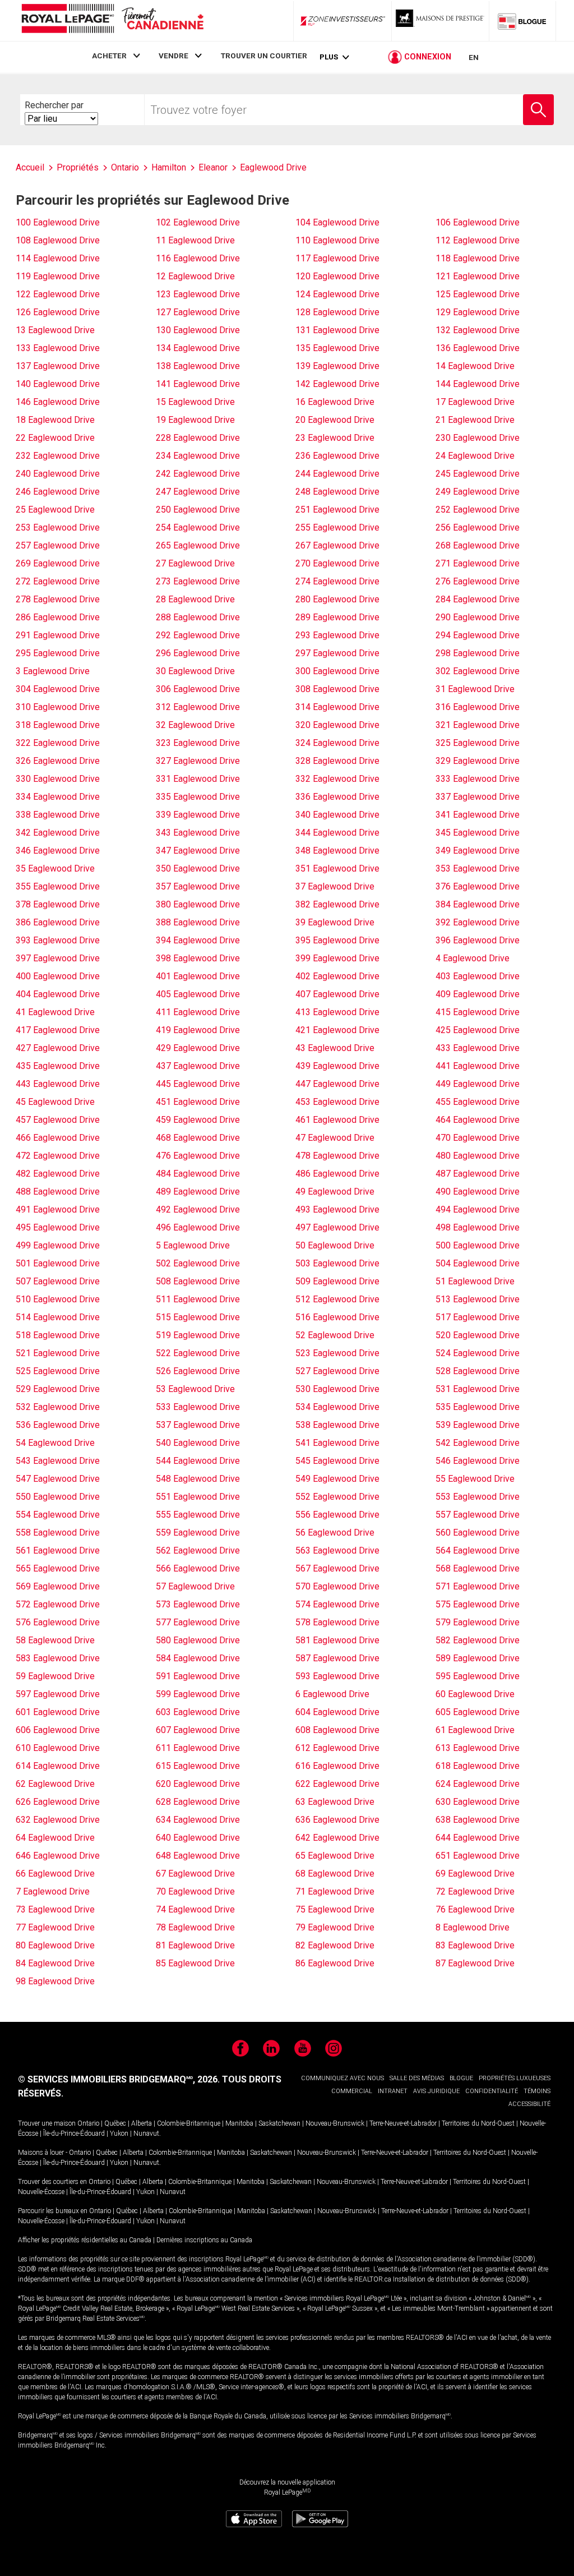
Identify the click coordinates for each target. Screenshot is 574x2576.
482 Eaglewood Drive (58, 1174)
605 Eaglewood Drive (478, 1712)
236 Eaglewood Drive (337, 456)
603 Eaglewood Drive (198, 1712)
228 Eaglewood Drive (198, 438)
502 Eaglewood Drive (198, 1263)
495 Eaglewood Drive (58, 1227)
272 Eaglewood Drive (58, 581)
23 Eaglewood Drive (335, 438)
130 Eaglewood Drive (198, 330)
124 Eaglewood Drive (337, 294)
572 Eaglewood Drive (58, 1604)
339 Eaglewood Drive (198, 815)
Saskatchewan (279, 2123)
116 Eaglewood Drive (198, 258)
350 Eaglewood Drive (198, 868)
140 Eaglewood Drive (58, 384)
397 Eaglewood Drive (58, 958)
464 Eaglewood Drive (478, 1120)
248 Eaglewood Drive (337, 492)
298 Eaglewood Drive (478, 653)
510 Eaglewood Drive (58, 1299)
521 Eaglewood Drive (58, 1353)
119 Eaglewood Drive (58, 276)
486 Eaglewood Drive (337, 1174)
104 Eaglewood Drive (337, 222)
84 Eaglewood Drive (55, 1963)
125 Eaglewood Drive (478, 294)
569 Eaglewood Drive (58, 1586)
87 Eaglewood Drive (475, 1963)
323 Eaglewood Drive (198, 743)
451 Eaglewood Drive (198, 1102)
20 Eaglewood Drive (335, 420)
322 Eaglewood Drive (58, 743)
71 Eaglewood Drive (335, 1891)
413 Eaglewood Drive (337, 1012)
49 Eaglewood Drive (335, 1192)
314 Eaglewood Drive (337, 707)
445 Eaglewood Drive (198, 1084)
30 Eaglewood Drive (195, 671)
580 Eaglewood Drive (198, 1640)
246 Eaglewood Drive (58, 492)
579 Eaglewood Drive (478, 1622)
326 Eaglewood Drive (58, 761)
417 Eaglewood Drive (58, 1030)
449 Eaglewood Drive (478, 1084)
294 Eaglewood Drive (478, 635)
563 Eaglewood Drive (337, 1550)
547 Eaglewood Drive (58, 1479)
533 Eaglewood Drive (198, 1407)
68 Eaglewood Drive (335, 1874)
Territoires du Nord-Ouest (478, 2123)
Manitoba (239, 2123)
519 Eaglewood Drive (198, 1335)
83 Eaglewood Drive (475, 1945)
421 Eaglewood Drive (337, 1030)
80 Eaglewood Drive (55, 1945)
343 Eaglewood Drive (198, 833)
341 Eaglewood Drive (478, 815)
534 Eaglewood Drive (337, 1407)
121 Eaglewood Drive (478, 276)
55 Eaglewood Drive (475, 1479)
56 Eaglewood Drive (335, 1533)
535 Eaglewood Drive (478, 1407)
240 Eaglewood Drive (58, 474)
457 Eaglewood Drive (58, 1120)
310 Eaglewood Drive (58, 707)
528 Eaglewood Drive (478, 1371)
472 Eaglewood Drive (58, 1156)
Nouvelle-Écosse (41, 2192)
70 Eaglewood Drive (195, 1891)
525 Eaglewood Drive (58, 1371)
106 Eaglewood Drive (478, 222)
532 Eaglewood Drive (58, 1407)
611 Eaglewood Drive (198, 1748)
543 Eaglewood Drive (58, 1461)
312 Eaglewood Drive (198, 707)
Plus (329, 57)
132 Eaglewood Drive (478, 330)
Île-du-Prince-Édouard (74, 2133)
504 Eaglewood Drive (478, 1263)
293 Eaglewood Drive (337, 635)
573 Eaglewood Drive (198, 1604)
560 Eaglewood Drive (478, 1533)
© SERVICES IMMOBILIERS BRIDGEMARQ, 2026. (119, 2079)
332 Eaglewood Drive (337, 779)
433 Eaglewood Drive (478, 1048)
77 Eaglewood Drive (55, 1927)
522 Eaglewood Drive (198, 1353)
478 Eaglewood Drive (337, 1156)
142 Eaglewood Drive (337, 384)
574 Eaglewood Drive (337, 1604)
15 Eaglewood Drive (195, 402)
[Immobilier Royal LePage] (112, 20)
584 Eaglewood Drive (198, 1658)
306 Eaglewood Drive (198, 689)
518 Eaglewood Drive (58, 1335)
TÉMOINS (537, 2091)
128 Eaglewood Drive (337, 312)
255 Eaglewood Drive (337, 527)
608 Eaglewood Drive (337, 1730)
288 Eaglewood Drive (198, 617)
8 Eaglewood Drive (473, 1927)
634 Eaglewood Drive (198, 1820)
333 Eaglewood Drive (478, 779)
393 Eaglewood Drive (58, 940)
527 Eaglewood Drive (337, 1371)
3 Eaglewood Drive (53, 671)
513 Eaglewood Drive (478, 1299)
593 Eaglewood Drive (337, 1676)
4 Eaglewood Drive (473, 958)
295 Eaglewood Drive (58, 653)
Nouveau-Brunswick (335, 2123)
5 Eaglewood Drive (193, 1245)
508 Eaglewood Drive (198, 1281)
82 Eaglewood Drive (335, 1945)
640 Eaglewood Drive (198, 1838)
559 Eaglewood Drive (198, 1533)
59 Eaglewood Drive (55, 1676)
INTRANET (393, 2091)
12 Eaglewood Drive (195, 276)
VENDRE (173, 56)
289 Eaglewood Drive (337, 617)
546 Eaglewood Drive (478, 1461)
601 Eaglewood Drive (58, 1712)
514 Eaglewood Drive (58, 1317)
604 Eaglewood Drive (337, 1712)
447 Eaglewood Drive (337, 1084)
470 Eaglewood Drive (478, 1138)
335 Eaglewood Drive (198, 797)
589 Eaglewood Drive (478, 1658)
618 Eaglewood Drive (478, 1766)
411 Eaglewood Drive (198, 1012)
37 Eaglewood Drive (335, 886)
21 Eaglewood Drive (475, 420)
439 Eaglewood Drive (337, 1066)
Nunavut (146, 2133)
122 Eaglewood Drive (58, 294)
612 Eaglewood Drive (337, 1748)
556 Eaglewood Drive (337, 1515)
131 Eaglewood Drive (337, 330)
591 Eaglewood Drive (198, 1676)
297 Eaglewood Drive (337, 653)
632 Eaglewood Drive (58, 1820)
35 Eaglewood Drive (55, 868)
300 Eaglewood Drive (337, 671)
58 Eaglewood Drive (55, 1640)
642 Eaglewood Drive (337, 1838)
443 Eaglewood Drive (58, 1084)
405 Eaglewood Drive (198, 994)
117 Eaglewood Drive (337, 258)
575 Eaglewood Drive (478, 1604)
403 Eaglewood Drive (478, 976)
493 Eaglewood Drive (337, 1209)
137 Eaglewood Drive (58, 366)
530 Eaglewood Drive (337, 1389)
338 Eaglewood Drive (58, 815)
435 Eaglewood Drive (58, 1066)
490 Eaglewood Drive (478, 1192)
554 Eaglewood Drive (58, 1515)
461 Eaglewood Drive (337, 1120)
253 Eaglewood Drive (58, 527)
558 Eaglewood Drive (58, 1533)
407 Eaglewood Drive (337, 994)
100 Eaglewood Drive (58, 222)
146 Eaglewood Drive (58, 402)
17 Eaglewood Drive (475, 402)
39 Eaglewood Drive (335, 922)
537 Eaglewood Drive (198, 1425)
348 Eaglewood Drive (337, 851)
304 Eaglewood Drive (58, 689)
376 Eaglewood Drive (478, 886)
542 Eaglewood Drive (478, 1443)
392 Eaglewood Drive (478, 922)
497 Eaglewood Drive (337, 1227)
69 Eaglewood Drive (475, 1874)
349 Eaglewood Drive (478, 851)
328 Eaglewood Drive (337, 761)
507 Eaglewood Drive (58, 1281)
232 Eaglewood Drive (58, 456)
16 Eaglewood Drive (335, 402)
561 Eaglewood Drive (58, 1550)
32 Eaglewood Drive (195, 725)
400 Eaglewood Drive (58, 976)
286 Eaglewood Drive (58, 617)
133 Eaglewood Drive (58, 348)
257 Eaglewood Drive (58, 545)
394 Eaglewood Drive (198, 940)
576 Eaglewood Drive (58, 1622)
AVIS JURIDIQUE (436, 2091)
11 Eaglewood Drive (195, 240)
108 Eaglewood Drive (58, 240)
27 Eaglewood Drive (195, 563)
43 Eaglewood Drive (335, 1048)
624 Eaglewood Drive (478, 1784)
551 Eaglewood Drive (198, 1497)
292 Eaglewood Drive (198, 635)
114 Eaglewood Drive (58, 258)
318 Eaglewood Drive (58, 725)
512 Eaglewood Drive (337, 1299)
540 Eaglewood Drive (198, 1443)
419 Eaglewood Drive (198, 1030)
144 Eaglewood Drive (478, 384)
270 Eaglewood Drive (337, 563)
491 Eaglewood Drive (58, 1209)
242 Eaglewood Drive (198, 474)
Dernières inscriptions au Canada (204, 2240)
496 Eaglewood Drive (198, 1227)
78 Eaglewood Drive (195, 1927)
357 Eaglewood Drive (198, 886)
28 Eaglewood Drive (195, 599)
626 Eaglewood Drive (58, 1802)
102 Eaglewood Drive (198, 222)
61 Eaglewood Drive (475, 1730)
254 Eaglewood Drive (198, 527)
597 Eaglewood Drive (58, 1694)
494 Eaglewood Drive (478, 1209)
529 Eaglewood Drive (58, 1389)
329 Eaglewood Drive (478, 761)
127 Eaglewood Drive (198, 312)
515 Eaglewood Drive (198, 1317)
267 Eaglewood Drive (337, 545)
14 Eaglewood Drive (475, 366)
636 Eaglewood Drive (337, 1820)
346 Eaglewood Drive (58, 851)
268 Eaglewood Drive (478, 545)
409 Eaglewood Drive (478, 994)
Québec (115, 2123)
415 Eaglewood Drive (478, 1012)
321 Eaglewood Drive (478, 725)
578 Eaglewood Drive (337, 1622)
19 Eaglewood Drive (195, 420)
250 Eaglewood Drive (198, 510)
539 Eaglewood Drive (478, 1425)
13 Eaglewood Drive (55, 330)
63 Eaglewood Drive (335, 1802)
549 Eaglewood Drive (337, 1479)
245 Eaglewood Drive (478, 474)
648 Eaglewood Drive (198, 1856)
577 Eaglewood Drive (198, 1622)
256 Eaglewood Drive (478, 527)
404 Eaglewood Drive (58, 994)
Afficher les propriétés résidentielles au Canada (85, 2240)
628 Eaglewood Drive (198, 1802)
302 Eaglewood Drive (478, 671)
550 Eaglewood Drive (58, 1497)
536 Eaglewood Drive (58, 1425)
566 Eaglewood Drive (198, 1568)
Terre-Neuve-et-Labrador (403, 2123)
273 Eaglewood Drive (198, 581)
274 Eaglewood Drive (337, 581)
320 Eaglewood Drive (337, 725)
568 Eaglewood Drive (478, 1568)
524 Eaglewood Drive (478, 1353)
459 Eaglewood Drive (198, 1120)
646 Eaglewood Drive (58, 1856)
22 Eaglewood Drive (55, 438)
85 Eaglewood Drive (195, 1963)
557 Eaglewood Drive (478, 1515)
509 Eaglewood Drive (337, 1281)
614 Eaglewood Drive (58, 1766)
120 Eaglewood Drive (337, 276)
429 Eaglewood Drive (198, 1048)
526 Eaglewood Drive (198, 1371)
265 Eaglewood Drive (198, 545)
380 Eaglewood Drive (198, 904)
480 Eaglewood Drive (478, 1156)
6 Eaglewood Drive (332, 1694)
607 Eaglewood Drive (198, 1730)
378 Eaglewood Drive (58, 904)
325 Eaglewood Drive (478, 743)
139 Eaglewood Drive (337, 366)
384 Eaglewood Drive (478, 904)
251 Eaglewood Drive (337, 510)
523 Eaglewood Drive (337, 1353)
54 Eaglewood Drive (55, 1443)
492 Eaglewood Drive (198, 1209)
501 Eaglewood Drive (58, 1263)
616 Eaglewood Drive (337, 1766)
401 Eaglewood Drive (198, 976)
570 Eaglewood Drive (337, 1586)
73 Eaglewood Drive (55, 1909)
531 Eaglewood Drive (478, 1389)
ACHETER (109, 56)
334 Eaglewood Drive (58, 797)
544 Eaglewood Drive (198, 1461)
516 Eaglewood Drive (337, 1317)
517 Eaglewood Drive (478, 1317)
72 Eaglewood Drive (475, 1891)
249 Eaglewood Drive (478, 492)
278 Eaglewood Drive (58, 599)
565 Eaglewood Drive (58, 1568)
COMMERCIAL (352, 2091)
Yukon (119, 2133)
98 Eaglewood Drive (55, 1981)
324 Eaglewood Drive (337, 743)
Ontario (88, 2123)
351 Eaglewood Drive (337, 868)
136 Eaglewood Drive (478, 348)
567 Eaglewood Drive (337, 1568)
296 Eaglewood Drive (198, 653)
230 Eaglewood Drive (478, 438)
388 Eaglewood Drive (198, 922)
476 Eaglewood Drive (198, 1156)
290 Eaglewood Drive (478, 617)
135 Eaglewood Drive (337, 348)
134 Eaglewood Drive (198, 348)
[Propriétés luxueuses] (441, 21)
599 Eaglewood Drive (198, 1694)
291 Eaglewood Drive (58, 635)
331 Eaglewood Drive (198, 779)
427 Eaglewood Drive (58, 1048)
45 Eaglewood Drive (55, 1102)
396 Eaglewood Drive (478, 940)
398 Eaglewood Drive (198, 958)
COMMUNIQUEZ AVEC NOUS (342, 2078)
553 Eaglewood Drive (478, 1497)
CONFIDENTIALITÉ (492, 2091)
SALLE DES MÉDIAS (417, 2078)
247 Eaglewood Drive (198, 492)
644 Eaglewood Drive (478, 1838)
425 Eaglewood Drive (478, 1030)
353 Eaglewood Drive (478, 868)
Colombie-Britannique (189, 2123)
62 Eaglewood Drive (55, 1784)
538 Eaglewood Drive (337, 1425)
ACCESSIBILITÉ (529, 2104)
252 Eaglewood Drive (478, 510)
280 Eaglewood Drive (337, 599)
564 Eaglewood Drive (478, 1550)
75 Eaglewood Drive (335, 1909)
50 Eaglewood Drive (335, 1245)
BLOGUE (461, 2078)
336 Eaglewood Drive (337, 797)
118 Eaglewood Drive (478, 258)
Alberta (142, 2123)
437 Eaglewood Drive (198, 1066)
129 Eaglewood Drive (478, 312)
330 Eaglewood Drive (58, 779)
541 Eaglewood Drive (337, 1443)
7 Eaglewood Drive (53, 1891)
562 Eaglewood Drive (198, 1550)
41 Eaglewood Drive (55, 1012)
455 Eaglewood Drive (478, 1102)
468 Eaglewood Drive (198, 1138)
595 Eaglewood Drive (478, 1676)
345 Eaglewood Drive (478, 833)
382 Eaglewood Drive (337, 904)
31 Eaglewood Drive (475, 689)
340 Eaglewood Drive (337, 815)
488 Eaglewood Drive (58, 1192)
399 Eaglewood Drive (337, 958)
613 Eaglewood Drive (478, 1748)
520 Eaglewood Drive (478, 1335)
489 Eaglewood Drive (198, 1192)
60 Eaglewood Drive (475, 1694)
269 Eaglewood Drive (58, 563)
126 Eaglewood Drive (58, 312)
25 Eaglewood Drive (55, 510)
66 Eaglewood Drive (55, 1874)
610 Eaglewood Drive (58, 1748)
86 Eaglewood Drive (335, 1963)
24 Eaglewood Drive (475, 456)
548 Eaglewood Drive (198, 1479)
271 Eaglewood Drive (478, 563)
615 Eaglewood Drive (198, 1766)
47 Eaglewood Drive (335, 1138)
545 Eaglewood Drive (337, 1461)
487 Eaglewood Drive (478, 1174)
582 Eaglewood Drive (478, 1640)
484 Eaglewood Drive (198, 1174)
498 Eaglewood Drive (478, 1227)
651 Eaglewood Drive (478, 1856)
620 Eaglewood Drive (198, 1784)
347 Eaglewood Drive (198, 851)
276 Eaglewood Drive (478, 581)
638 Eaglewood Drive (478, 1820)
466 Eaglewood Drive (58, 1138)
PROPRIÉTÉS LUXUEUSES (515, 2078)
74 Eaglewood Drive (195, 1909)
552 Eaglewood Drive (337, 1497)
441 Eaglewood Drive (478, 1066)
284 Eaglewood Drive (478, 599)
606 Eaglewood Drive (58, 1730)
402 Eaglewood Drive (337, 976)
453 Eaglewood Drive (337, 1102)
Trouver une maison (47, 2123)
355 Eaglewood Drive (58, 886)
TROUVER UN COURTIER (264, 56)
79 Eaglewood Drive (335, 1927)
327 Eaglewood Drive (198, 761)
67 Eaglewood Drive (195, 1874)
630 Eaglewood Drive (478, 1802)
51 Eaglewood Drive (475, 1281)
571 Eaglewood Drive (478, 1586)
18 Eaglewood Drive (55, 420)
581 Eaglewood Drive (337, 1640)
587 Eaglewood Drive (337, 1658)
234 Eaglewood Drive (198, 456)
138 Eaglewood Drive (198, 366)
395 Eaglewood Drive (337, 940)
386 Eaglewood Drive (58, 922)
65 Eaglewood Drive (335, 1856)
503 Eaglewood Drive (337, 1263)
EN (474, 57)
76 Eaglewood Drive (475, 1909)
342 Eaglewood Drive (58, 833)
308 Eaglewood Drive (337, 689)
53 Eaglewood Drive (195, 1389)
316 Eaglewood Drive (478, 707)
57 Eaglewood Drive (195, 1586)
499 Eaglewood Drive (58, 1245)
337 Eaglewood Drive (478, 797)
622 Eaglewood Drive (337, 1784)
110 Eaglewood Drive (337, 240)
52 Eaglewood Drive (335, 1335)
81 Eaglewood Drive (195, 1945)
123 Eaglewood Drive (198, 294)
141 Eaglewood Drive (198, 384)
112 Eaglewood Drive (478, 240)
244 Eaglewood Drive (337, 474)
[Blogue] (522, 21)
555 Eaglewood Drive (198, 1515)
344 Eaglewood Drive (337, 833)
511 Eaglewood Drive (198, 1299)
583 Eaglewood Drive (58, 1658)
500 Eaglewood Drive (478, 1245)
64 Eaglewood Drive (55, 1838)
